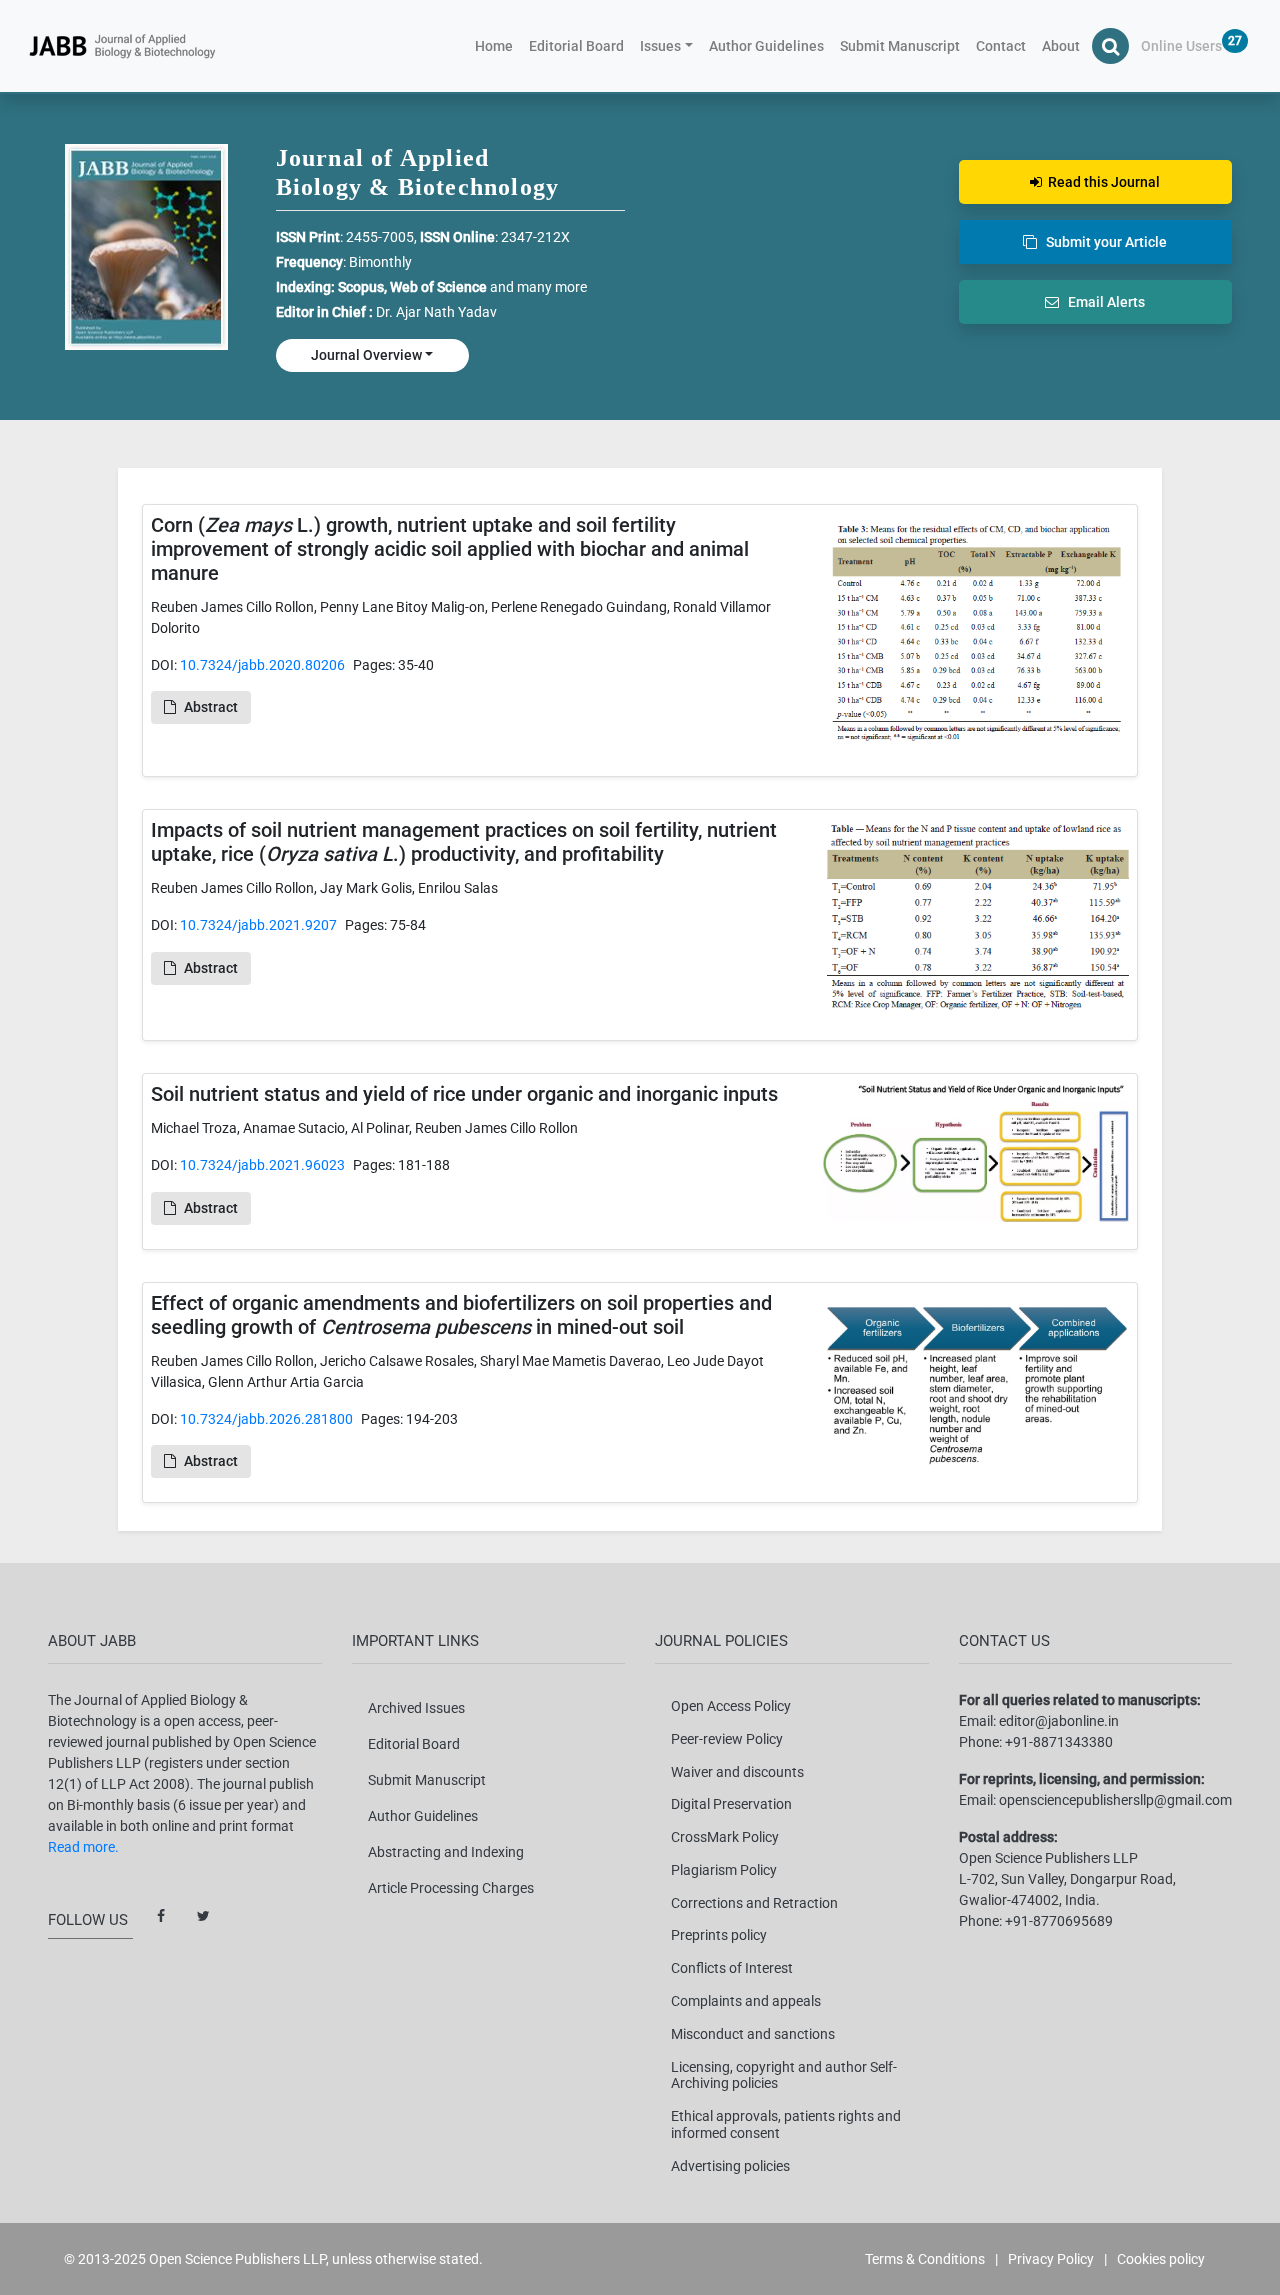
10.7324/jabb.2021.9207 (258, 925)
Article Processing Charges (451, 1888)
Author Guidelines (766, 46)
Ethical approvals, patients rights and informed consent (786, 2124)
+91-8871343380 (1059, 1742)
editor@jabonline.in (1059, 1721)
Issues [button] (660, 46)
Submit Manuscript (900, 46)
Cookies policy (1161, 2259)
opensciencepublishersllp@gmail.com (1115, 1800)
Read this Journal (1101, 182)
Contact (1001, 46)
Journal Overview (366, 355)
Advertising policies (730, 2166)
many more (552, 287)
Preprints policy (719, 1935)
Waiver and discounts (737, 1772)
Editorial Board (576, 46)
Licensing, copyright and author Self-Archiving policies (784, 2075)
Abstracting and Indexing (446, 1852)
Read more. (83, 1847)
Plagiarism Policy (724, 1870)
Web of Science (438, 287)
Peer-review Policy (727, 1739)
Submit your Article (1102, 242)
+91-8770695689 (1059, 1921)
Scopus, (364, 287)
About (1061, 46)
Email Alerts (1102, 302)
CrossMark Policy (725, 1837)
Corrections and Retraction (754, 1903)
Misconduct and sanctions (753, 2034)
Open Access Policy (731, 1706)
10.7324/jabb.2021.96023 (262, 1165)
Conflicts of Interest (732, 1968)
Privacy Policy (1051, 2259)
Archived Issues (416, 1708)
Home (498, 45)
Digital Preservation (731, 1804)
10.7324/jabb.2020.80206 (262, 665)
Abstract (211, 707)
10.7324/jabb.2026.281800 (266, 1419)
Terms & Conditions (925, 2259)
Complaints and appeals (746, 2001)
